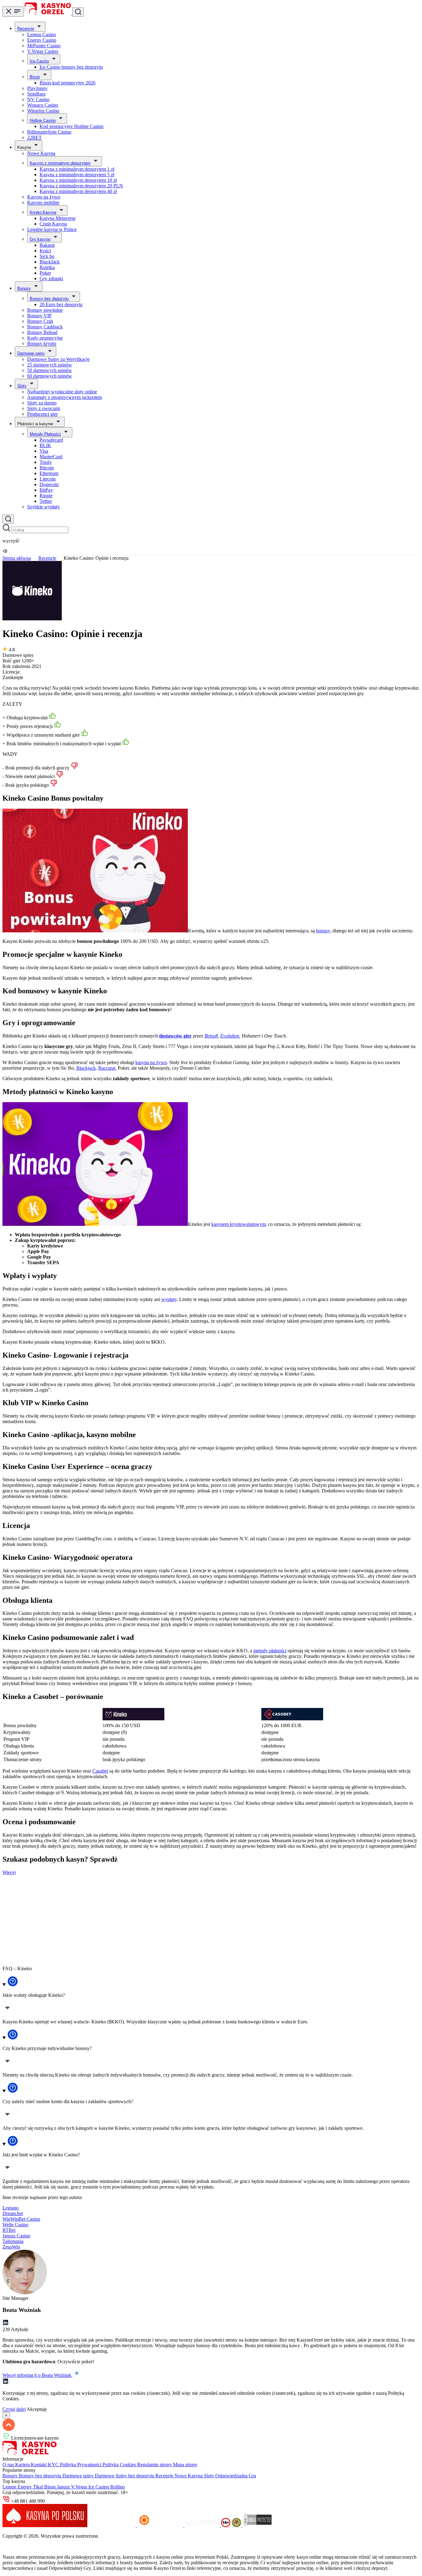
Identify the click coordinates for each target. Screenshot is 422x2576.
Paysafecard (51, 440)
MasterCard (51, 457)
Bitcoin (47, 468)
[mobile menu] (13, 12)
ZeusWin (11, 2247)
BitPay (46, 490)
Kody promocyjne (45, 338)
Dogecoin (49, 484)
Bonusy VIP (39, 316)
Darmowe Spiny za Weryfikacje (58, 359)
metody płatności (270, 1651)
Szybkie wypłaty (44, 507)
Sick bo (47, 256)
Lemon (10, 2487)
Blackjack (86, 1068)
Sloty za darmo (42, 403)
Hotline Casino (43, 120)
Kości (45, 251)
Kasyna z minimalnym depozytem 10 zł (78, 180)
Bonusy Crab (40, 321)
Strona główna (17, 558)
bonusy (323, 931)
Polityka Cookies (120, 2465)
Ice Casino (39, 61)
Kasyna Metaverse (58, 218)
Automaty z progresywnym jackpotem (65, 397)
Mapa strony (185, 2465)
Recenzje (26, 29)
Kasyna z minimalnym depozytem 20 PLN (81, 186)
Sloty (22, 386)
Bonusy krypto (42, 343)
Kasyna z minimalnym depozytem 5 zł (77, 175)
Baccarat (107, 1068)
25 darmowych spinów (50, 365)
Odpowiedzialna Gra (236, 2476)
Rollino (118, 2487)
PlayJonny (37, 88)
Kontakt (39, 2465)
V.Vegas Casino (43, 51)
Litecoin (48, 479)
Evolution (230, 1036)
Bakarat (47, 245)
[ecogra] (203, 2525)
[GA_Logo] (237, 2525)
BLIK (45, 445)
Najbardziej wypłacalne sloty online (62, 392)
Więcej (9, 1872)
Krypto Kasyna (43, 212)
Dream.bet (13, 2213)
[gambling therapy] (161, 2525)
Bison (35, 77)
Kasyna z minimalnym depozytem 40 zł (78, 191)
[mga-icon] (113, 2525)
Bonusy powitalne (45, 310)
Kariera (23, 2465)
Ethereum (49, 473)
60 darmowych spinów (50, 376)
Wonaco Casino (43, 105)
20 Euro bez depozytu (61, 304)
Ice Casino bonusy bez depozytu (71, 67)
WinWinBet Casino (21, 2219)
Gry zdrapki (51, 278)
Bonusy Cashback (45, 327)
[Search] (8, 519)
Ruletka (47, 267)
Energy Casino (42, 40)
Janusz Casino (16, 2236)
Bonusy (24, 288)
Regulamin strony (155, 2465)
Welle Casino (15, 2225)
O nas (9, 2465)
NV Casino (38, 99)
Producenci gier (42, 414)
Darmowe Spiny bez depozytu (125, 2476)
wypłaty (169, 1299)
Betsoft (211, 1036)
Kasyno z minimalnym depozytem (60, 163)
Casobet (100, 1771)
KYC (54, 2465)
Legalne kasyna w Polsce (52, 229)
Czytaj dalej (14, 2409)
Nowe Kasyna (41, 153)
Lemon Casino (42, 34)
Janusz (64, 2487)
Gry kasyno (40, 239)
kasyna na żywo (151, 1062)
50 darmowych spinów (50, 370)
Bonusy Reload (42, 332)
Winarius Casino (43, 111)
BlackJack (50, 262)
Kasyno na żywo (44, 197)
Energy (25, 2487)
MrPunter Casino (44, 46)
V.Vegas (80, 2487)
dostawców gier (175, 1036)
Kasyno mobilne (43, 202)
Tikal (39, 2487)
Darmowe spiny (31, 353)
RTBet (9, 2230)
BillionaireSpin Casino (49, 132)
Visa (44, 451)
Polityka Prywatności (81, 2465)
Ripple (46, 496)
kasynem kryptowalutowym (238, 1224)
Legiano (11, 2208)
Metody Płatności (45, 434)
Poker (45, 273)
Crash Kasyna (53, 224)
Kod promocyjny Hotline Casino (72, 126)
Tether (46, 501)
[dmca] (257, 2525)
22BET (34, 137)
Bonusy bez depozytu (49, 299)
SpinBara (36, 94)
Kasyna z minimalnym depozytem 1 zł (77, 169)
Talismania (13, 2241)
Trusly (46, 462)
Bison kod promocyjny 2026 (68, 83)
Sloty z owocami (44, 408)
